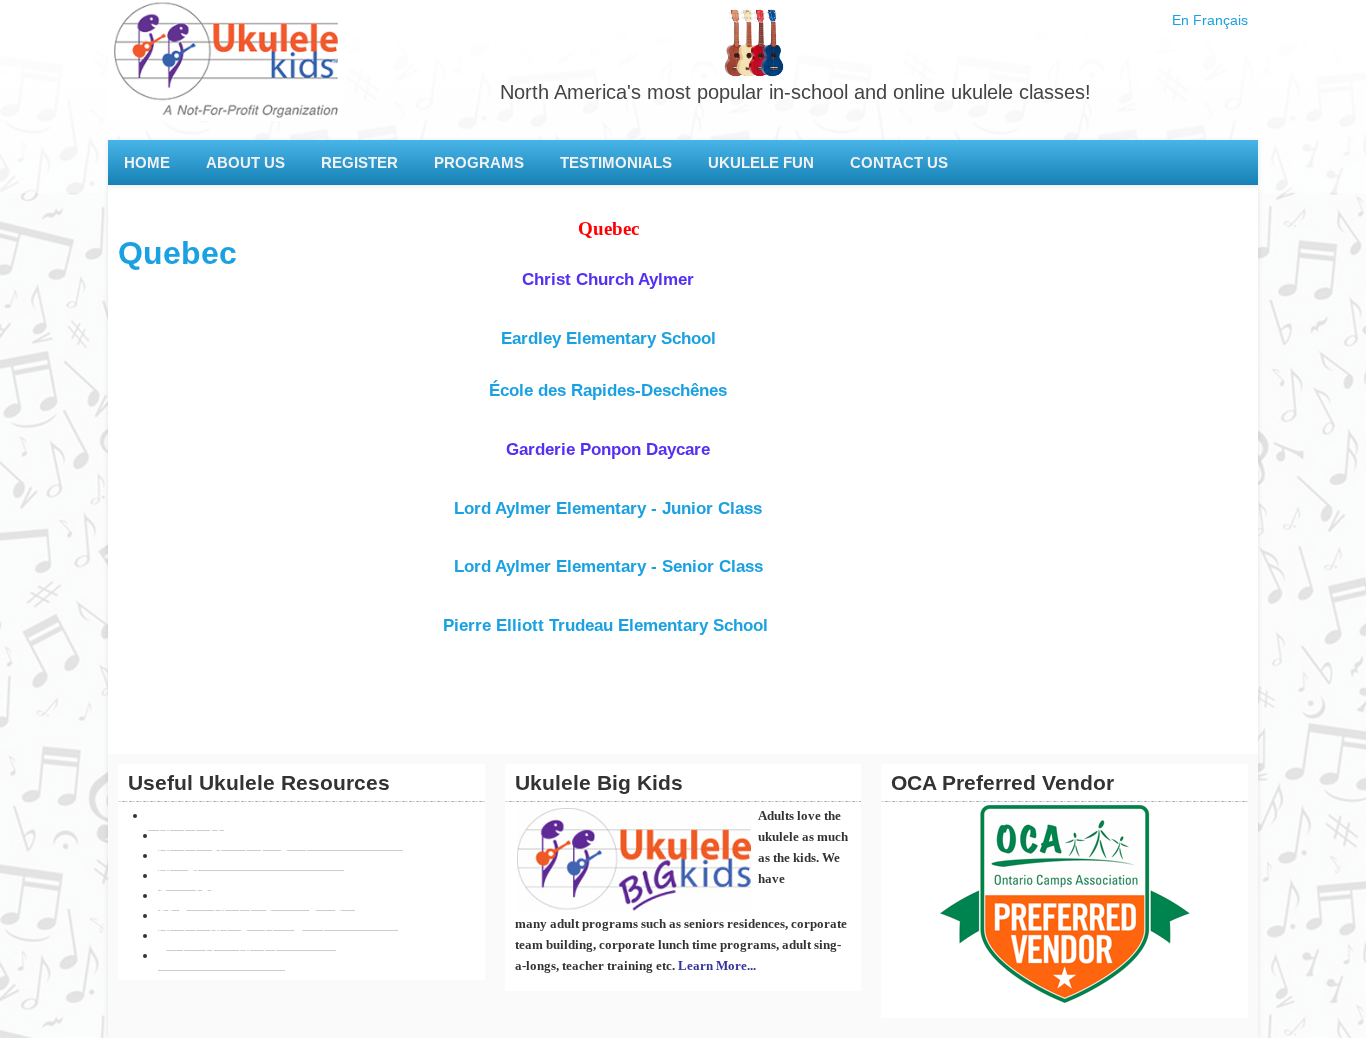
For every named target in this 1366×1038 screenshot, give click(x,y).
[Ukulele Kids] (225, 70)
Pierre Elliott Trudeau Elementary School (608, 625)
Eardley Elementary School (608, 338)
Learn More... (717, 965)
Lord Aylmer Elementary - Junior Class (608, 508)
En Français (1210, 20)
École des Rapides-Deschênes (608, 390)
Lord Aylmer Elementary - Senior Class (608, 566)
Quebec (177, 253)
